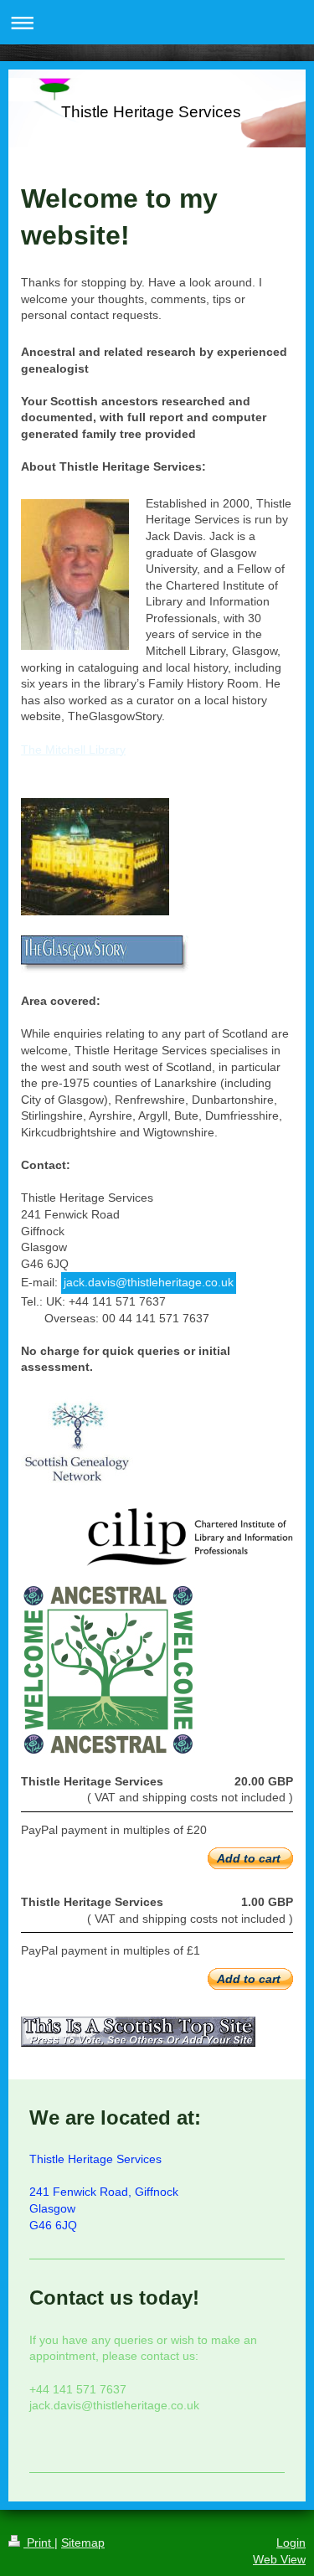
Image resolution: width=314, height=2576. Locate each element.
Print (39, 2543)
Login (291, 2543)
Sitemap (83, 2543)
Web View (279, 2559)
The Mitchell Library (73, 750)
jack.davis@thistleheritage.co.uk (149, 1282)
